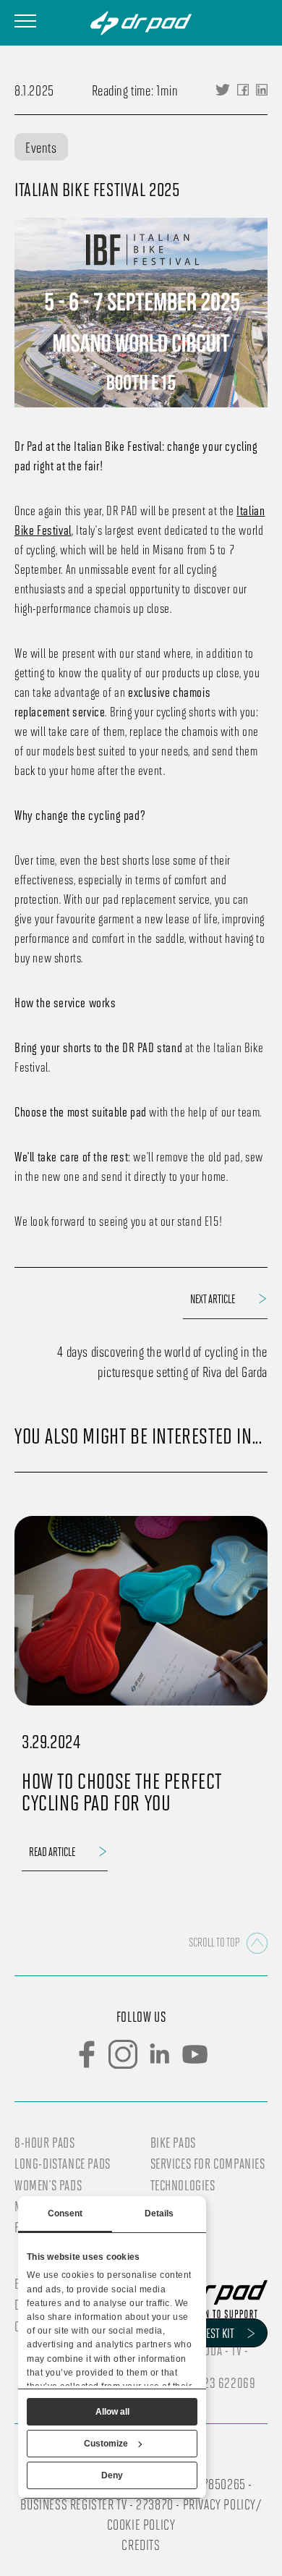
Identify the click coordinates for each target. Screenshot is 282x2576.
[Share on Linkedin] (262, 90)
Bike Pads (173, 2143)
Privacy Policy (219, 2504)
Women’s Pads (48, 2185)
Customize (106, 2444)
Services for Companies (208, 2164)
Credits (141, 2544)
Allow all (112, 2412)
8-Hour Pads (45, 2143)
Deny (112, 2475)
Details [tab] (159, 2213)
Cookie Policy (141, 2524)
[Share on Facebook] (243, 90)
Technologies (183, 2185)
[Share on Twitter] (223, 90)
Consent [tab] (65, 2213)
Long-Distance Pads (63, 2164)
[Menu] (25, 21)
